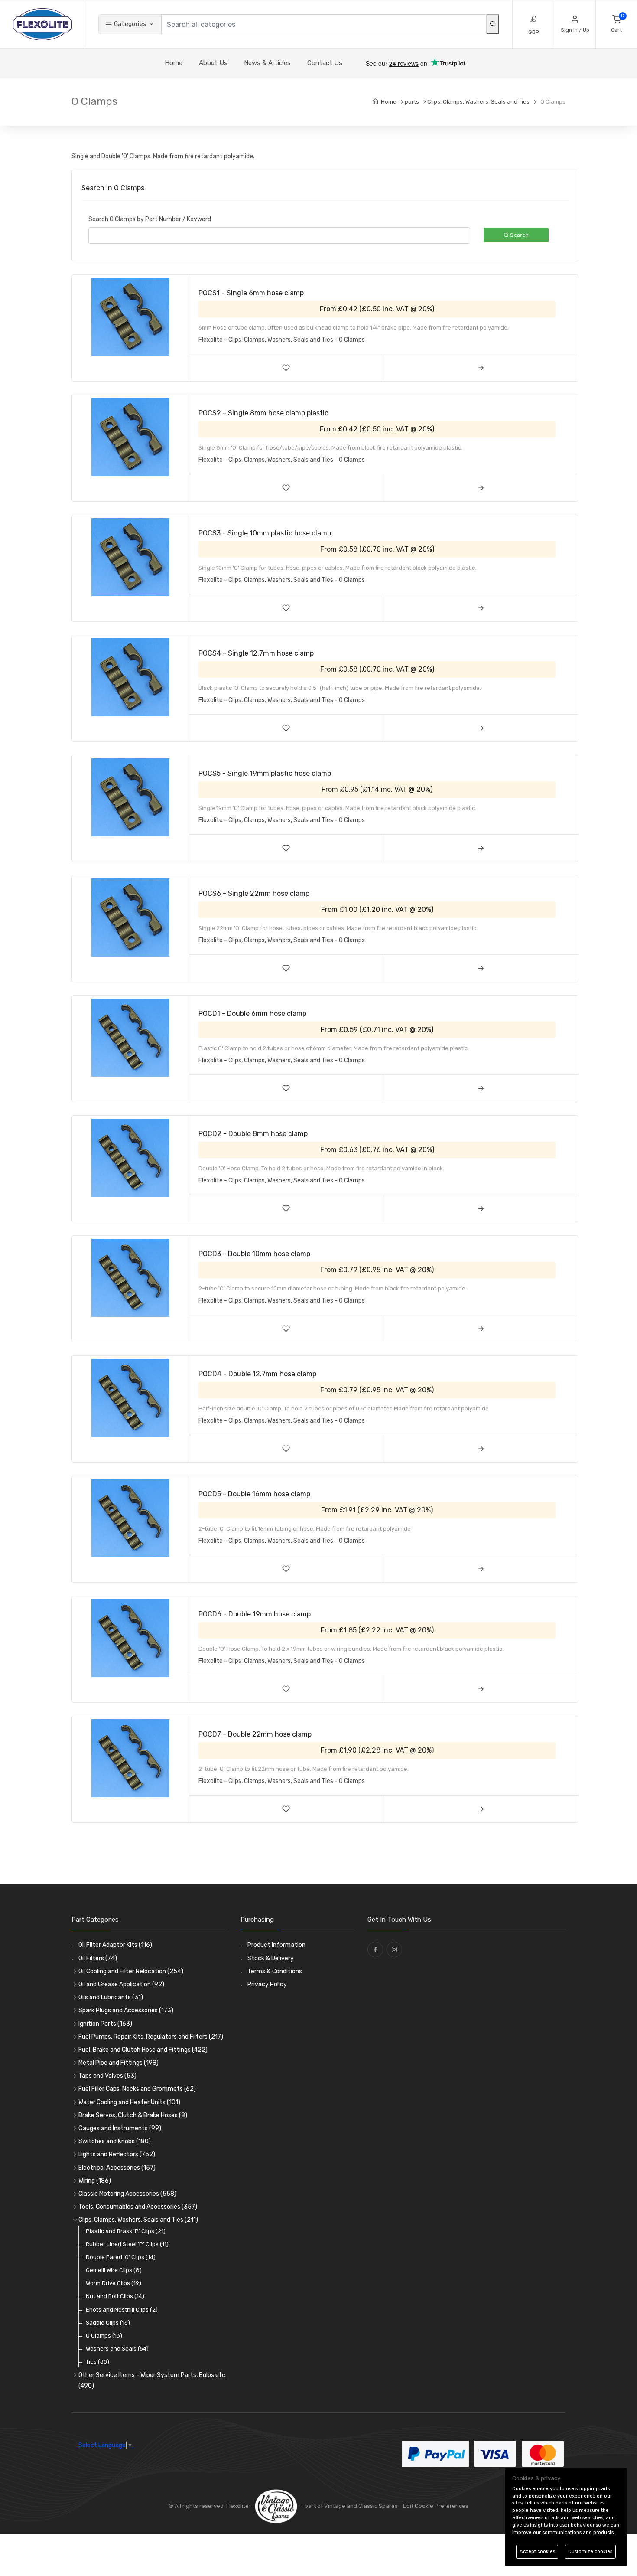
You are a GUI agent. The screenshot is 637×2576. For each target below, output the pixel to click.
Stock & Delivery (271, 1958)
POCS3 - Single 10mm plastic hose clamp (265, 533)
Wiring (95, 2181)
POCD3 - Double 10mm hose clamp (254, 1254)
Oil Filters (98, 1958)
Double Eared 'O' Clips (121, 2257)
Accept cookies (537, 2552)
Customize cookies (590, 2552)
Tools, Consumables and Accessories (138, 2207)
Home (174, 63)
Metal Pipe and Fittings (119, 2063)
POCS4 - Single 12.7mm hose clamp (256, 653)
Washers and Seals (117, 2349)
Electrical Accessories (117, 2168)
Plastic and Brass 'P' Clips (126, 2231)
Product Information (276, 1945)
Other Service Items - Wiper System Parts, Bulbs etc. (153, 2380)
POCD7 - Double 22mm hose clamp (255, 1734)
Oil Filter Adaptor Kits (115, 1945)
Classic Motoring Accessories (127, 2194)
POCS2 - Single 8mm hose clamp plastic (263, 413)
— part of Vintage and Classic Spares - (350, 2506)
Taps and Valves (107, 2076)
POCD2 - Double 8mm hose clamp (253, 1134)
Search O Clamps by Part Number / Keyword (150, 219)
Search (519, 235)
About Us (213, 63)
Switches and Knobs (115, 2141)
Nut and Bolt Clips (115, 2296)
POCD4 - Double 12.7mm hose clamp (257, 1374)
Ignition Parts (105, 2024)
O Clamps (104, 2336)
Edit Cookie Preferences (436, 2506)
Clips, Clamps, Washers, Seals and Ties (138, 2220)
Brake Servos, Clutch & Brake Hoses (133, 2115)
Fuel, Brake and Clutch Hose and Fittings (143, 2050)
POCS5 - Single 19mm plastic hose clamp (265, 773)
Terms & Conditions (275, 1971)
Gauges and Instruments (120, 2128)
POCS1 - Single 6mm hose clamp (251, 293)
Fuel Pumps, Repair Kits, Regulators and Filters (151, 2037)
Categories (129, 24)
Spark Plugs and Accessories (126, 2010)
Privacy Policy (267, 1984)
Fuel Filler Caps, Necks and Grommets (137, 2089)
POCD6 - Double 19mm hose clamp (255, 1614)
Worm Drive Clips (114, 2283)
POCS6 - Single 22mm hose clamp (254, 893)
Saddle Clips (108, 2323)
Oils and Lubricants (111, 1997)
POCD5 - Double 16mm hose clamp (254, 1494)
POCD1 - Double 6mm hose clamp (252, 1014)
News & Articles (267, 63)
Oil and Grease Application (121, 1984)
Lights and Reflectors (117, 2154)
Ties (97, 2362)
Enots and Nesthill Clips (122, 2310)
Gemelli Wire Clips (114, 2270)
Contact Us (325, 63)
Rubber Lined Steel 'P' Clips (127, 2244)
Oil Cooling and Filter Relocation (131, 1971)
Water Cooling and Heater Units (129, 2102)
